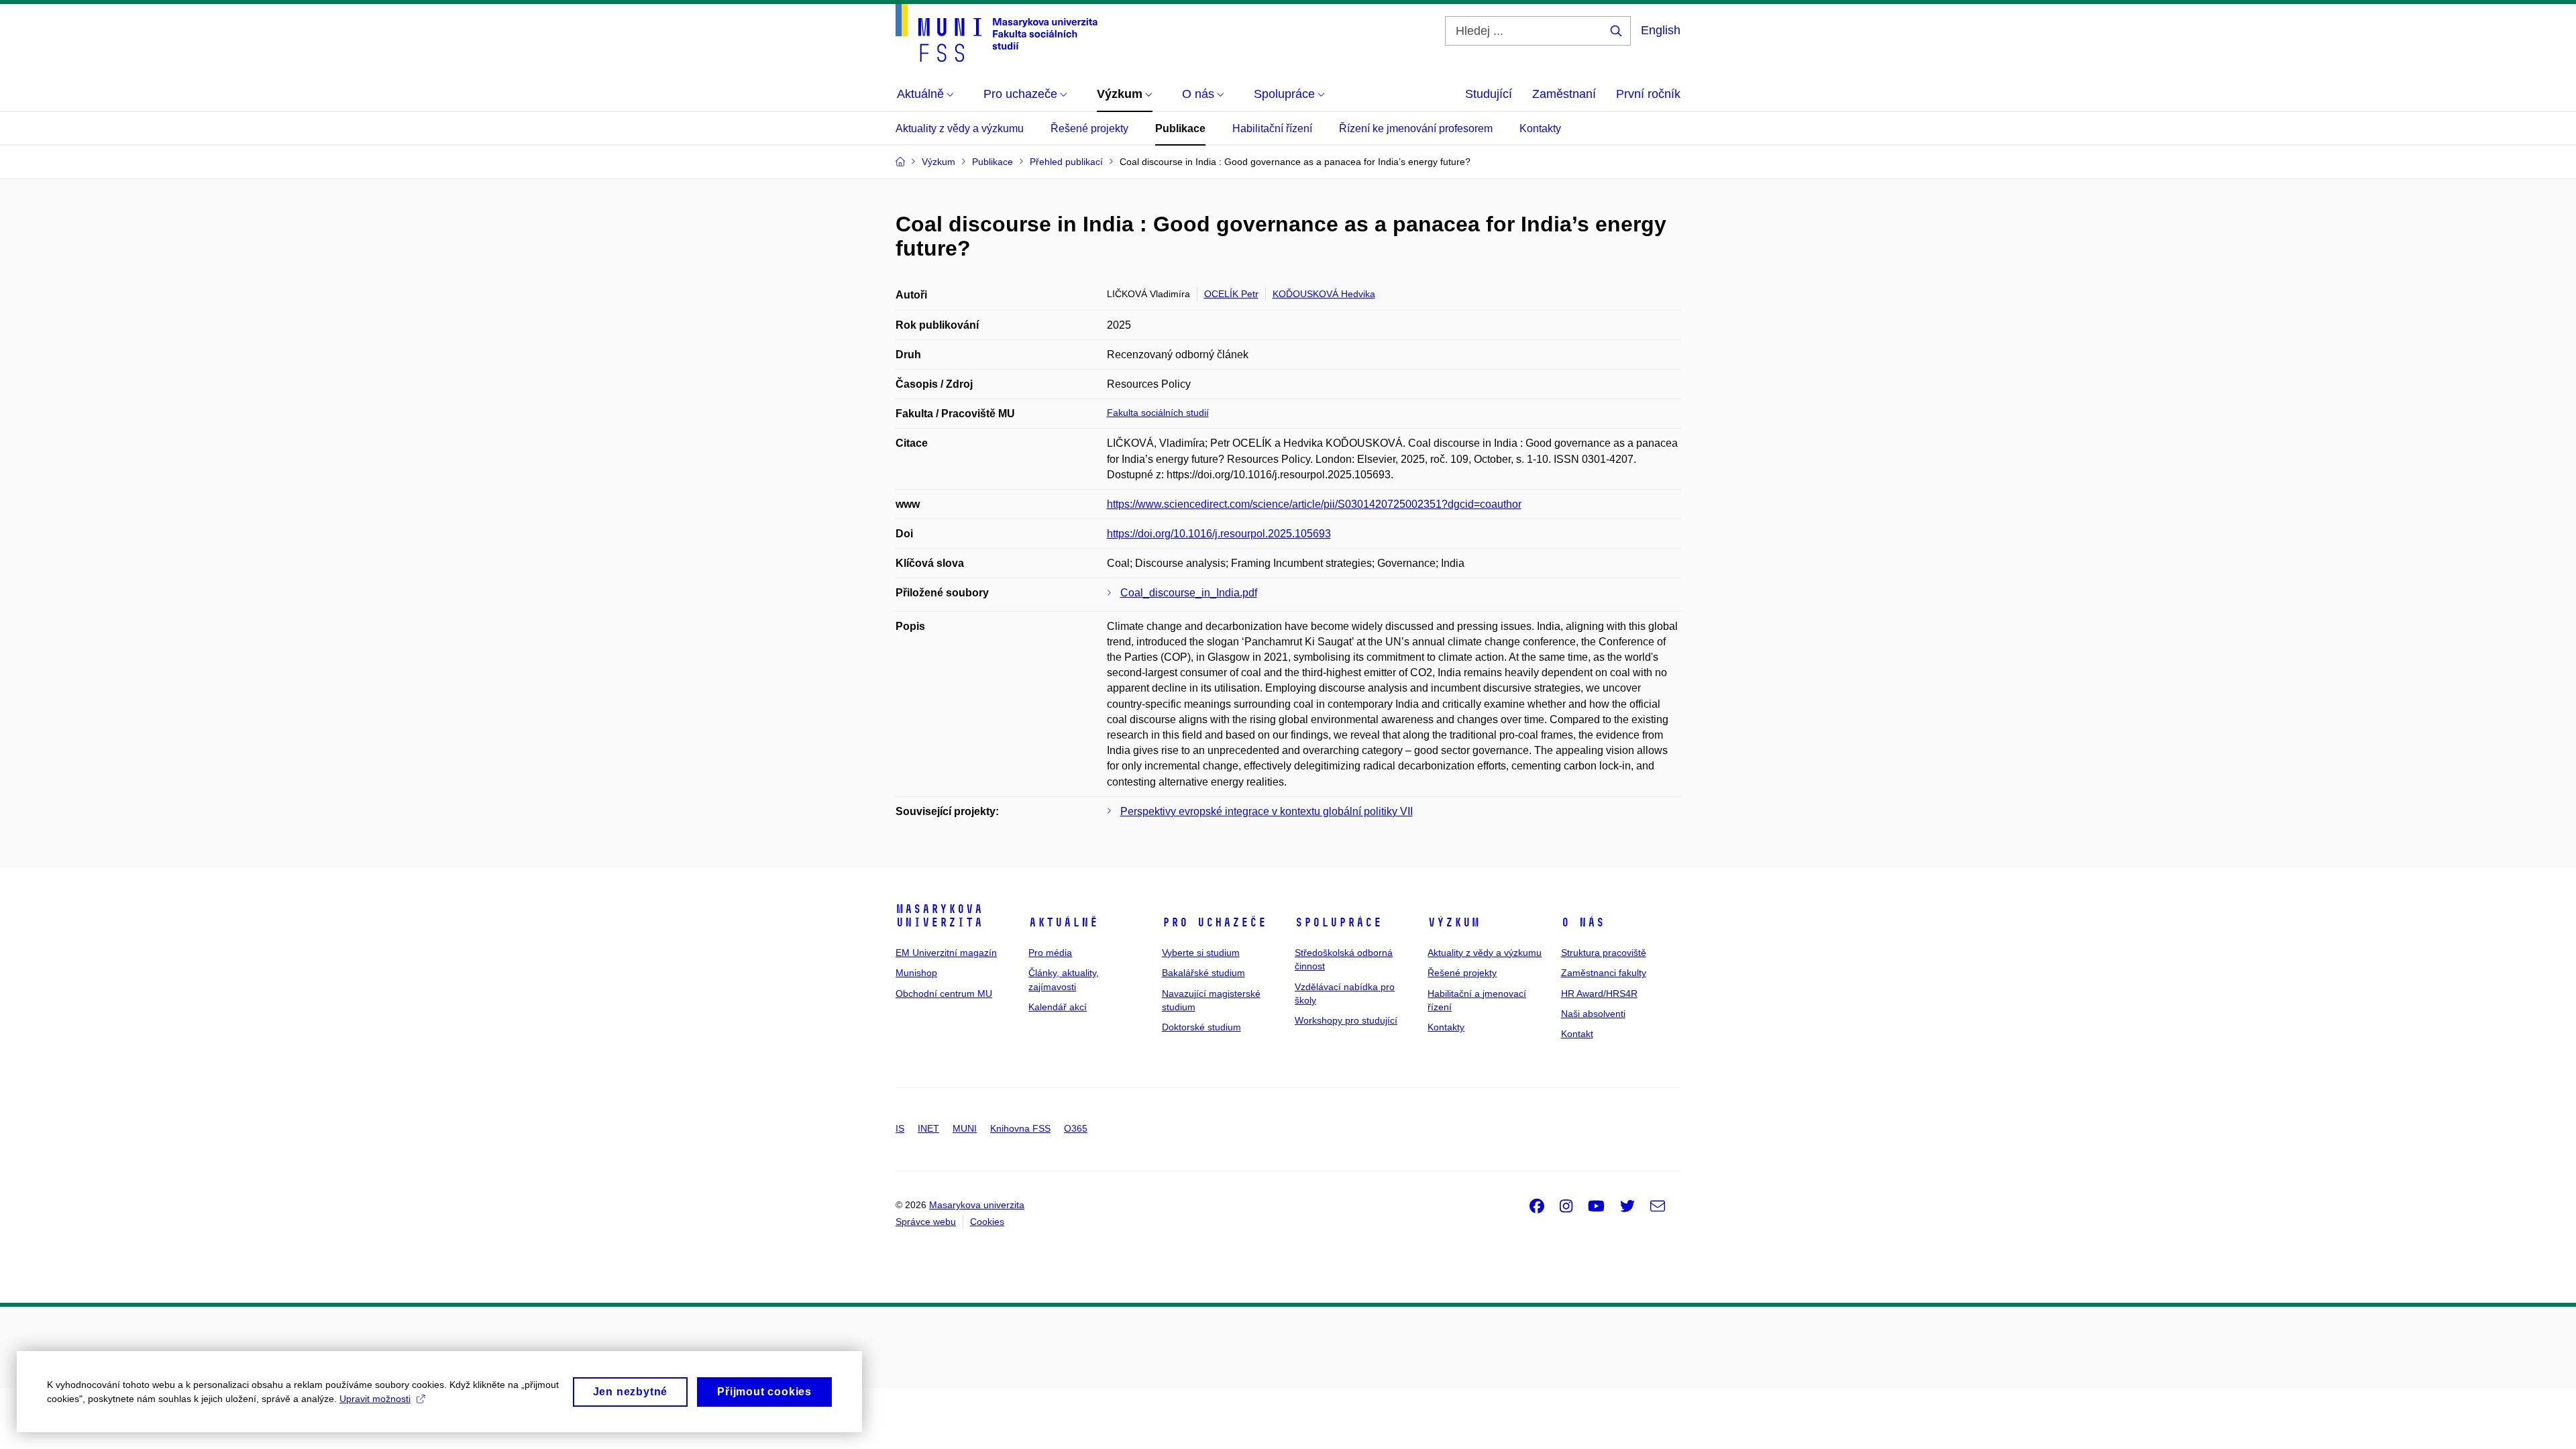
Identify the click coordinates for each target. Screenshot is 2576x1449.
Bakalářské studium (1203, 973)
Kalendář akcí (1058, 1007)
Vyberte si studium (1201, 953)
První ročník (1648, 94)
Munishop (916, 973)
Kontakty (1540, 128)
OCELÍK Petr (1231, 294)
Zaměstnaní (1564, 94)
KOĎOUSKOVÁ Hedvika (1324, 294)
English (1661, 30)
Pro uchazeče (1214, 922)
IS (900, 1128)
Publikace (1180, 128)
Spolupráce (1338, 922)
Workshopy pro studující (1346, 1020)
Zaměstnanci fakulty (1604, 973)
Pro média (1050, 953)
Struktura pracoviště (1604, 953)
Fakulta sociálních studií (1158, 413)
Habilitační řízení (1272, 128)
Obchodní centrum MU (944, 994)
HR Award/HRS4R (1599, 994)
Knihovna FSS (1020, 1128)
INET (928, 1128)
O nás (1583, 922)
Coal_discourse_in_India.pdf (1189, 593)
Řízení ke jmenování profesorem (1416, 128)
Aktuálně (1063, 922)
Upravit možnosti (375, 1399)
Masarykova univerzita (939, 916)
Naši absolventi (1593, 1014)
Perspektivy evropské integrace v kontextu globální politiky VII (1267, 811)
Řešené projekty (1089, 128)
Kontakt (1577, 1034)
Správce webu (926, 1222)
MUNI (965, 1128)
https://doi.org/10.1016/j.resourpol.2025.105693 (1219, 534)
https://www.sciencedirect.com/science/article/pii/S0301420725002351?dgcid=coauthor (1314, 504)
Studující (1489, 94)
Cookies (987, 1222)
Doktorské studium (1201, 1027)
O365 (1076, 1128)
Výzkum (1454, 922)
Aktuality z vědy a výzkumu (960, 128)
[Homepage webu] (997, 33)
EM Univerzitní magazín (946, 953)
